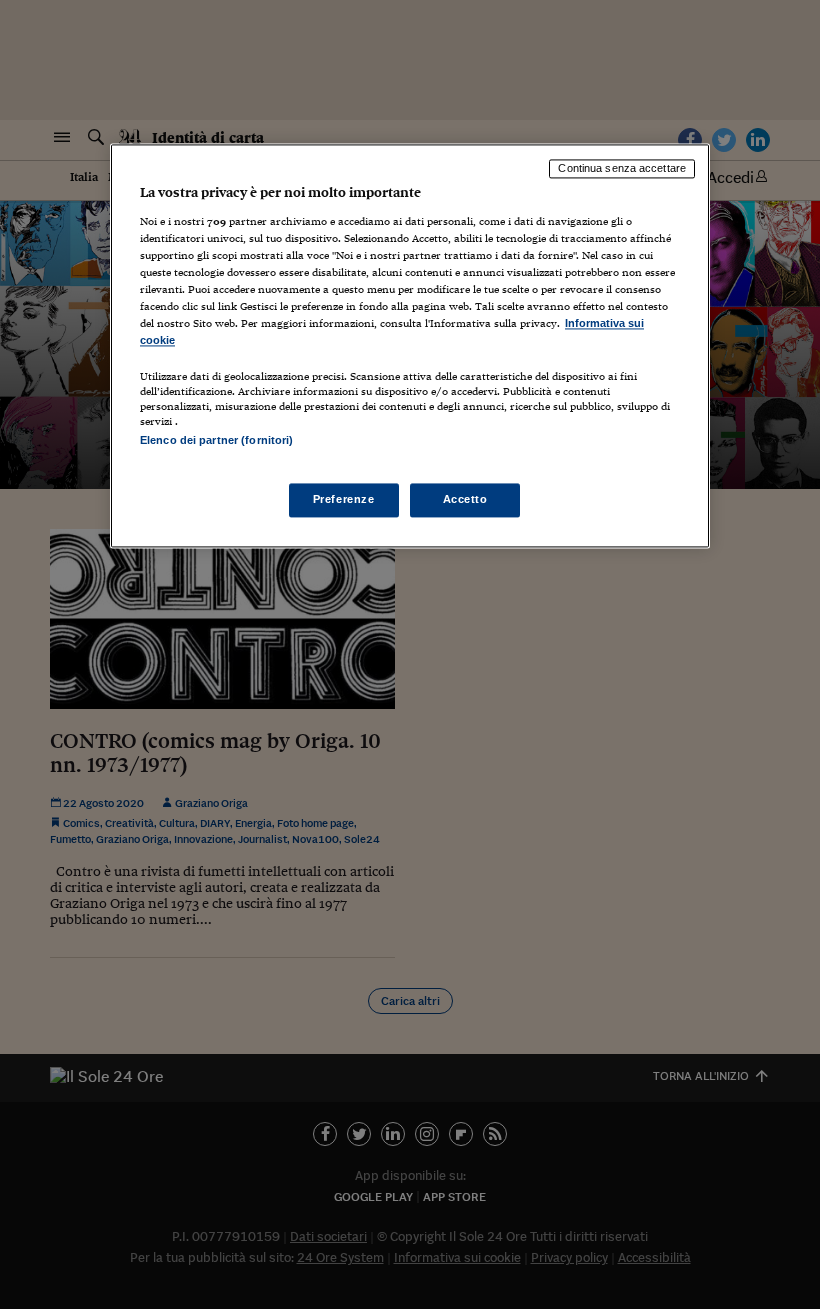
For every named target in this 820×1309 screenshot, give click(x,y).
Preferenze (344, 499)
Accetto (465, 499)
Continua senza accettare (622, 169)
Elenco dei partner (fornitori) (216, 441)
